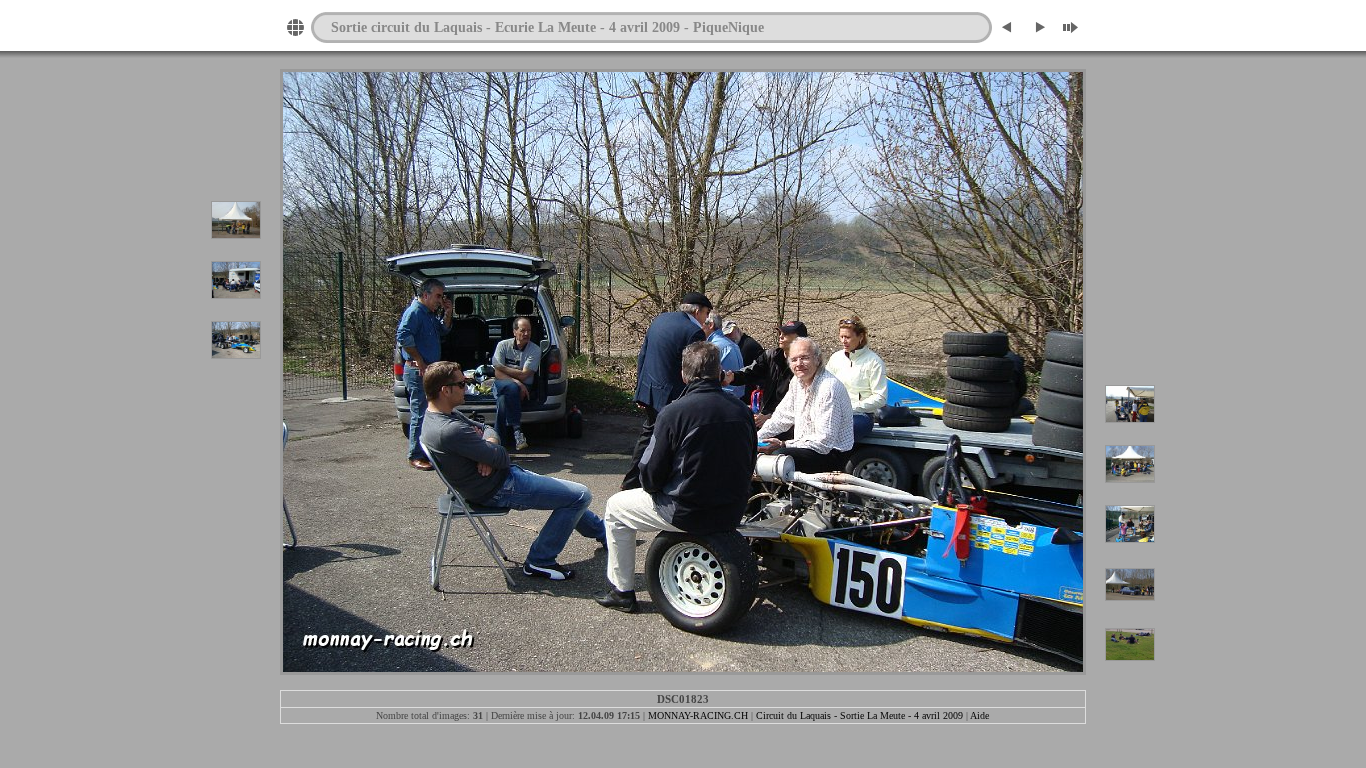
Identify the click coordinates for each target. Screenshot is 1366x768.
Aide (979, 715)
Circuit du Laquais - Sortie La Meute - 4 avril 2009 (859, 715)
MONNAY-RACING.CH (698, 715)
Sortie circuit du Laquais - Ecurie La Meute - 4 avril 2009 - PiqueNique (547, 27)
